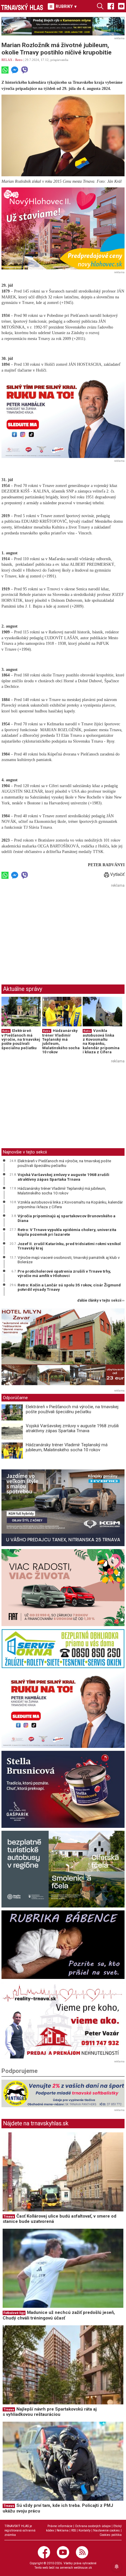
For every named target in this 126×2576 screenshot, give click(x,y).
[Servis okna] (63, 1649)
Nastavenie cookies (107, 2530)
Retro (19, 60)
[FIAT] (63, 1588)
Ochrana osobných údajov (93, 2526)
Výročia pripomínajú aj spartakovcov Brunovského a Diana (67, 1218)
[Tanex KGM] (63, 1508)
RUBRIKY (66, 6)
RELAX (7, 60)
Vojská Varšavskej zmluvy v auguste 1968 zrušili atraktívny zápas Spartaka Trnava (63, 1177)
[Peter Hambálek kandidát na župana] (63, 417)
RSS (74, 2530)
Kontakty (85, 2530)
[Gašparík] (63, 1789)
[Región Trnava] (63, 1869)
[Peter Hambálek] (63, 1710)
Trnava (9, 2217)
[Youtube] (121, 6)
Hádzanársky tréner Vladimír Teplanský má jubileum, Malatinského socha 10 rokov (61, 1041)
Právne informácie (60, 2526)
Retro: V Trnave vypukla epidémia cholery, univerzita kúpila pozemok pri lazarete (67, 1232)
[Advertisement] (51, 930)
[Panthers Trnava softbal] (63, 2093)
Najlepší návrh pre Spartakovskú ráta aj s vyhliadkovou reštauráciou (50, 2412)
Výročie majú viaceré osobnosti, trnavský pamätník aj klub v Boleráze (69, 1260)
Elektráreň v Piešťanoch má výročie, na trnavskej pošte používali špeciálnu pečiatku (21, 1039)
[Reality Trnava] (63, 2020)
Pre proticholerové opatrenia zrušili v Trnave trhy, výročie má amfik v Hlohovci (64, 1274)
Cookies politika (111, 2535)
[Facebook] (111, 6)
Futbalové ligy (14, 2313)
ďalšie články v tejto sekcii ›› (101, 1301)
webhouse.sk (83, 2568)
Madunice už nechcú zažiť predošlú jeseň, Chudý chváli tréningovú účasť (59, 2315)
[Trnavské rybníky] (63, 26)
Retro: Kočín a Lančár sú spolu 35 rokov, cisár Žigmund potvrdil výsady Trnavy (69, 1287)
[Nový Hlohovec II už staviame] (63, 228)
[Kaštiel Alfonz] (63, 1348)
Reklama (63, 2530)
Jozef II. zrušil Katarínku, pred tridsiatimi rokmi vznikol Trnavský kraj (69, 1246)
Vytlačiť (117, 874)
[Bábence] (63, 1945)
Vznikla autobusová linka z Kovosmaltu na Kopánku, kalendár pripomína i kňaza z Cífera (101, 1041)
